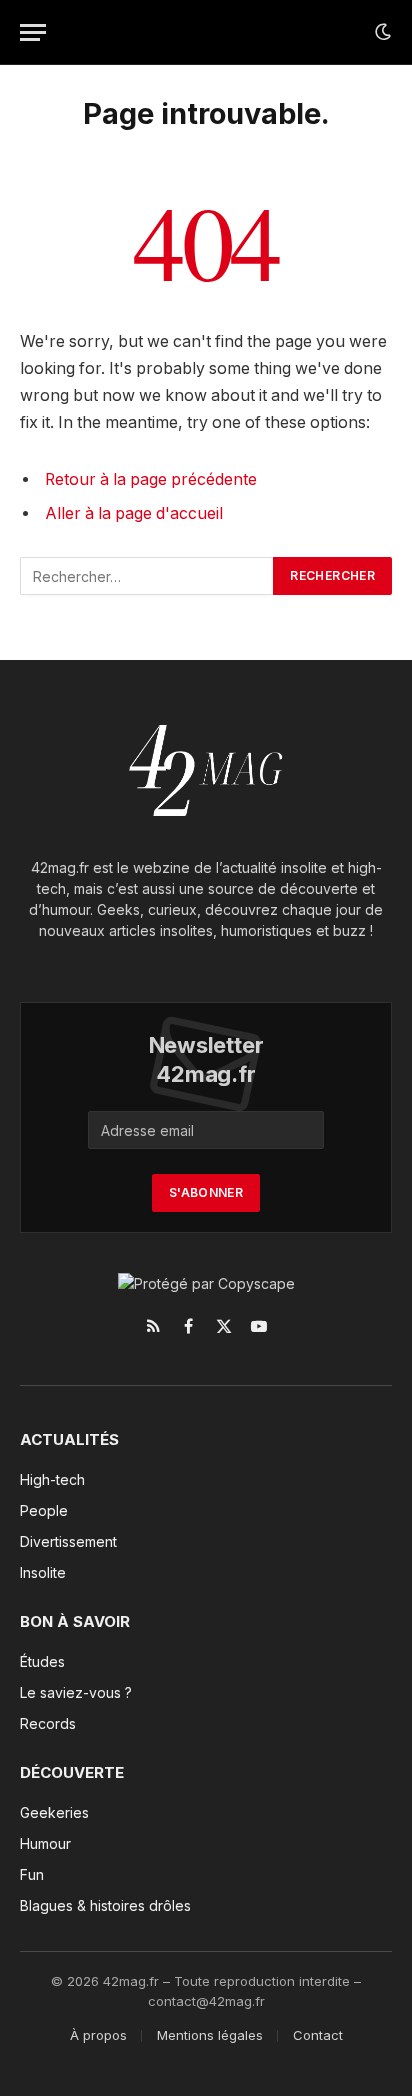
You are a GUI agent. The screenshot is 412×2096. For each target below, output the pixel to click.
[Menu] (33, 32)
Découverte (72, 1772)
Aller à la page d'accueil (134, 513)
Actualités (69, 1439)
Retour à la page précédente (151, 479)
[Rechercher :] (147, 576)
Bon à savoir (75, 1621)
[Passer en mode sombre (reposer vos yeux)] (381, 32)
